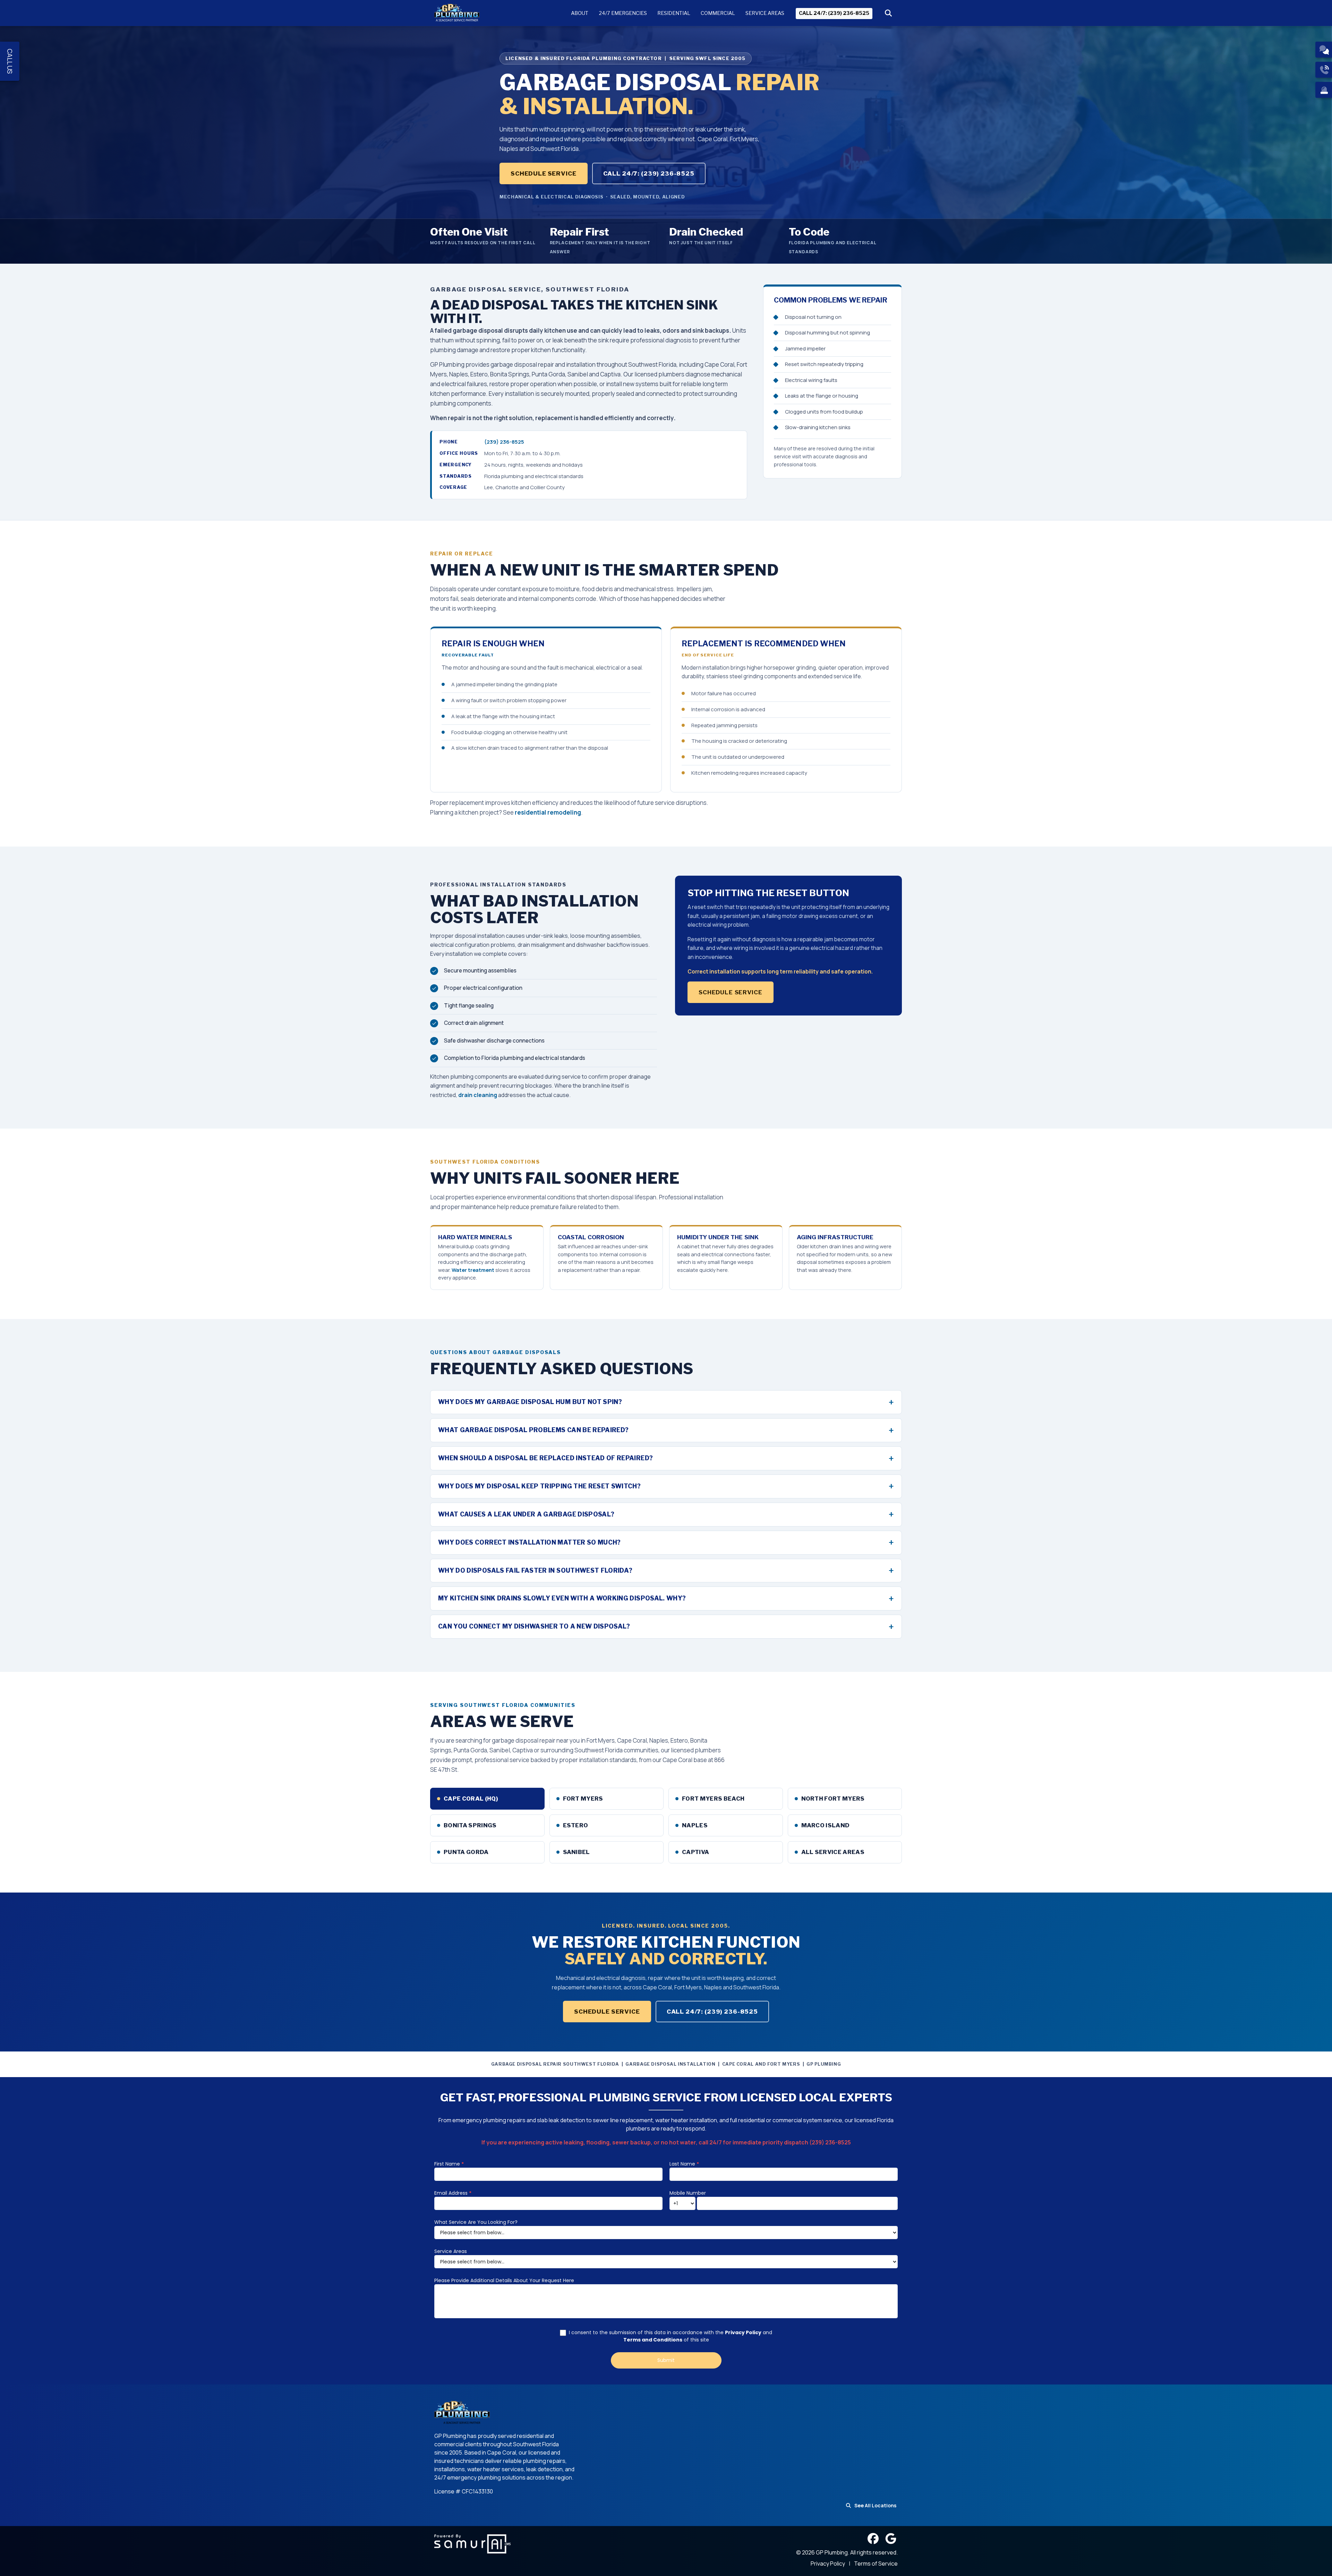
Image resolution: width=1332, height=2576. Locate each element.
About (580, 13)
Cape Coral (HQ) (471, 1799)
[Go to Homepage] (457, 13)
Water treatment (473, 1270)
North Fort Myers (833, 1799)
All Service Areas (833, 1852)
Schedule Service (544, 173)
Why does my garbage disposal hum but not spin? (530, 1402)
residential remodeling (548, 812)
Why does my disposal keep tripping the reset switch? (539, 1486)
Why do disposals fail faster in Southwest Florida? (535, 1570)
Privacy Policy (828, 2564)
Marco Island (826, 1825)
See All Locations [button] (875, 2505)
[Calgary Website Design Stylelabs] (472, 2543)
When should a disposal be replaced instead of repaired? (545, 1458)
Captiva (695, 1852)
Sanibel (577, 1852)
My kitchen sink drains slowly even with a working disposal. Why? (562, 1598)
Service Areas (765, 13)
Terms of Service (876, 2564)
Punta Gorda (466, 1852)
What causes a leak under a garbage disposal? (526, 1514)
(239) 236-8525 (504, 442)
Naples (695, 1825)
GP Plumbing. (833, 2552)
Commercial (718, 13)
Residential (674, 13)
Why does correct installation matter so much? (530, 1542)
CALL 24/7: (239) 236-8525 (834, 13)
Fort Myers (583, 1799)
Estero (576, 1825)
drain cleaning (478, 1095)
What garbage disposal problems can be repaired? (533, 1430)
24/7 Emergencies (623, 13)
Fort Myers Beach (713, 1799)
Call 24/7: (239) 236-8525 (649, 173)
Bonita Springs (470, 1825)
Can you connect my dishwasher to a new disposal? (534, 1626)
